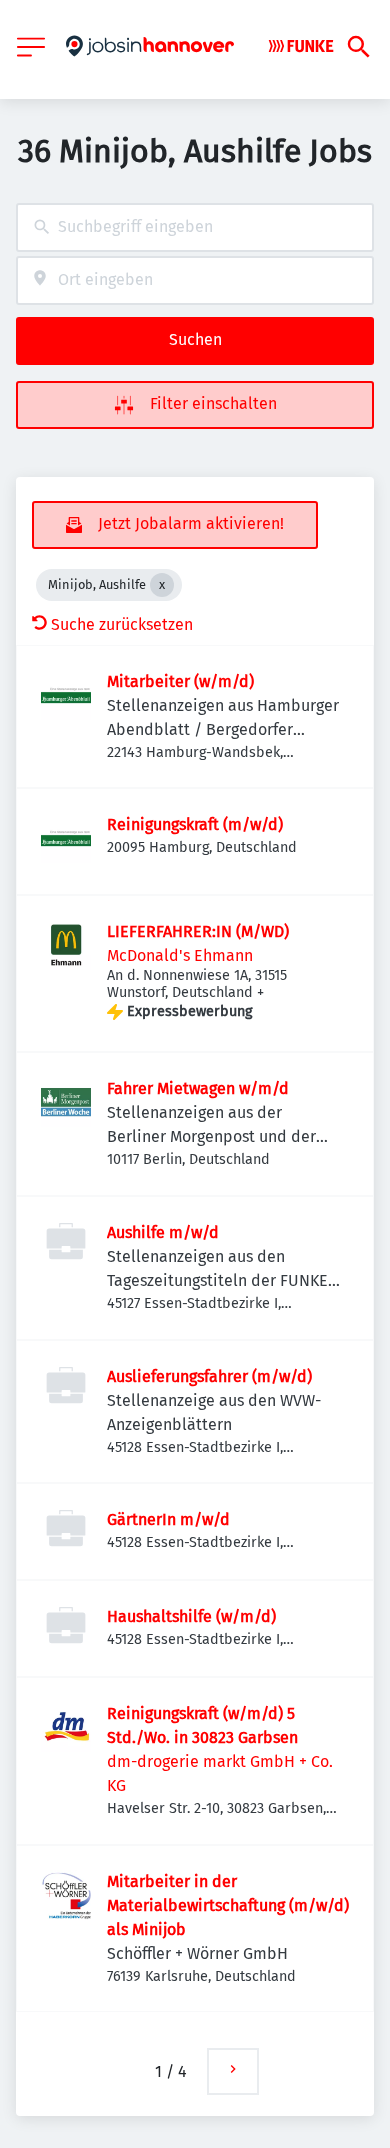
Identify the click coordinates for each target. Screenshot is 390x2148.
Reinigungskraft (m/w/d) (195, 824)
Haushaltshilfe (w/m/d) (191, 1616)
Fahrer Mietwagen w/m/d (198, 1088)
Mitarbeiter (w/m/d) (180, 681)
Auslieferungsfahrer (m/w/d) (209, 1376)
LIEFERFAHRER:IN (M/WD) (198, 931)
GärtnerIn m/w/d (168, 1519)
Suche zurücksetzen (122, 624)
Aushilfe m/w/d (163, 1232)
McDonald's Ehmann (180, 955)
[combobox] (195, 227)
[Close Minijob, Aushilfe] (162, 585)
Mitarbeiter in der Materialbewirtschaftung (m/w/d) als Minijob (228, 1905)
